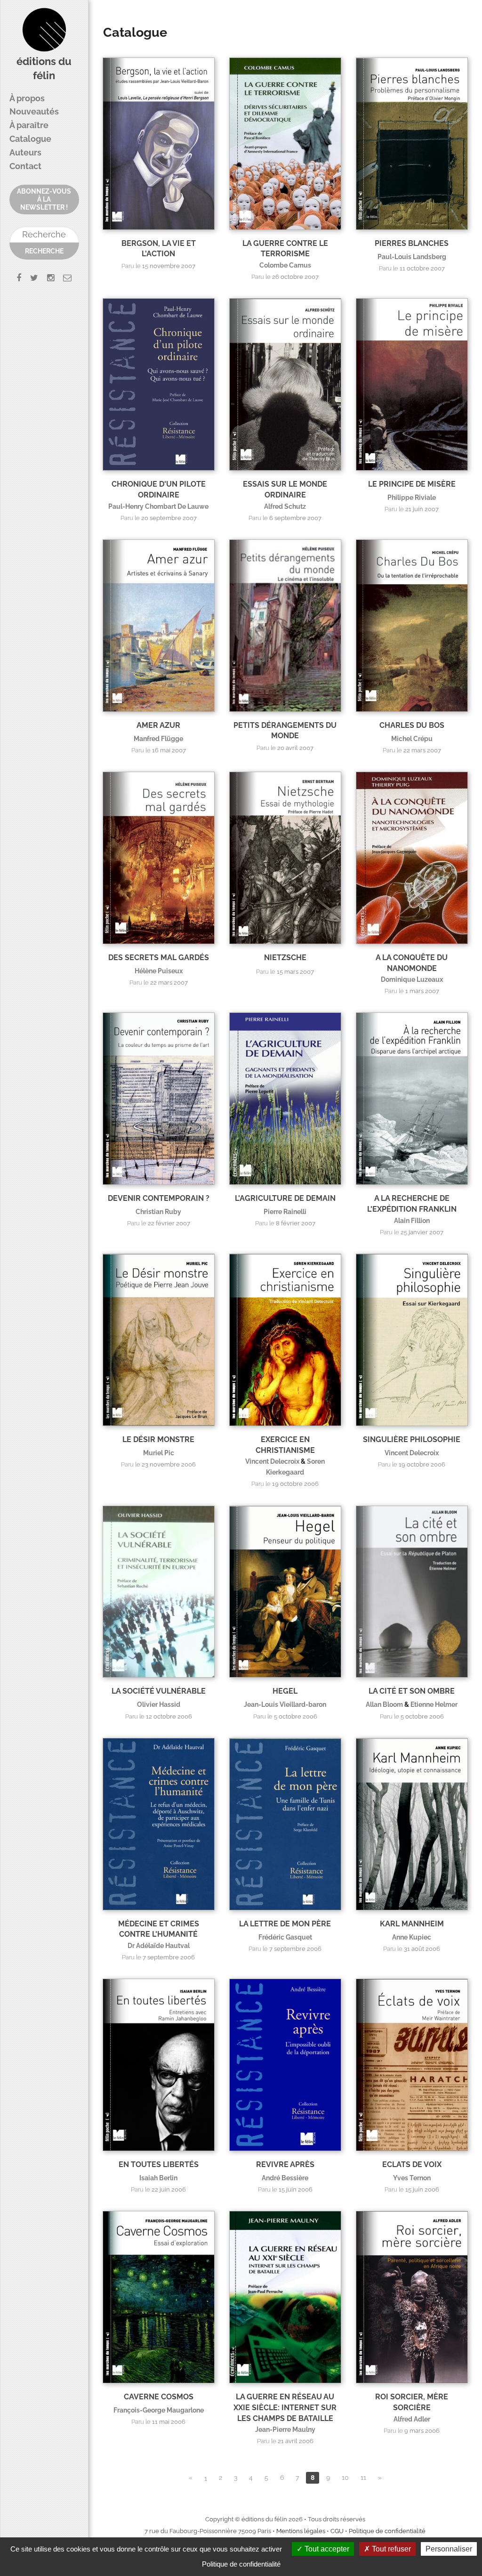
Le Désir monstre (158, 1439)
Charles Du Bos (412, 725)
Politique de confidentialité (387, 2531)
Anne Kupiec (412, 1937)
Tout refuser (390, 2549)
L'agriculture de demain (285, 1198)
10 (345, 2478)
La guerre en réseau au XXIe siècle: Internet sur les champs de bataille (285, 2407)
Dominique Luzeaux (412, 979)
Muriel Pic (159, 1453)
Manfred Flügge (158, 738)
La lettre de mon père (285, 1924)
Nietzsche (285, 958)
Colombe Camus (285, 265)
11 (363, 2478)
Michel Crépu (412, 738)
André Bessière (285, 2178)
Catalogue (30, 139)
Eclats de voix (412, 2164)
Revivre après (285, 2164)
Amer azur (158, 725)
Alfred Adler (412, 2419)
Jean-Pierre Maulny (285, 2429)
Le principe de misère (412, 484)
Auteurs (25, 152)
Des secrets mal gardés (159, 958)
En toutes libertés (159, 2164)
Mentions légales (301, 2531)
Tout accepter (326, 2549)
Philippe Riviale (412, 497)
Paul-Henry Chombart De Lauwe (158, 506)
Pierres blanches (412, 243)
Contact (25, 166)
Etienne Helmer (434, 1704)
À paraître (29, 125)
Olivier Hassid (159, 1704)
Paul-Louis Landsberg (412, 257)
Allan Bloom (384, 1704)
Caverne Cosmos (159, 2397)
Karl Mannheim (412, 1924)
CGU (337, 2531)
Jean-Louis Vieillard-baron (285, 1704)
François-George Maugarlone (159, 2410)
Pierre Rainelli (285, 1211)
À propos (27, 98)
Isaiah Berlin (158, 2178)
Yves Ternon (412, 2178)
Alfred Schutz (285, 506)
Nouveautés (34, 111)
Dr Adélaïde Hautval (159, 1945)
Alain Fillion (412, 1220)
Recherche (44, 251)
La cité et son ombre (412, 1691)
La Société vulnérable (159, 1691)
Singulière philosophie (412, 1439)
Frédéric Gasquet (285, 1937)
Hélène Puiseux (159, 971)
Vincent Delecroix (272, 1461)
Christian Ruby (158, 1211)
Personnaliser (449, 2549)
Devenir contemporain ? (159, 1198)
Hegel (285, 1691)
